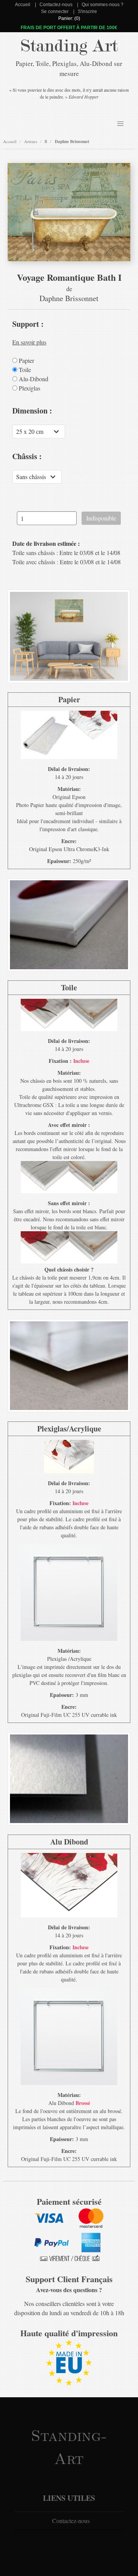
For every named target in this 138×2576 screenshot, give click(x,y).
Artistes (31, 141)
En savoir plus (29, 342)
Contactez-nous (56, 5)
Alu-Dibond (33, 379)
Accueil (23, 5)
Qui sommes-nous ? (103, 5)
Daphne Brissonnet (72, 142)
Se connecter (55, 12)
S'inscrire (87, 12)
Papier (26, 361)
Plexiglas (29, 388)
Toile (24, 370)
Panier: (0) (69, 18)
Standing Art (69, 46)
